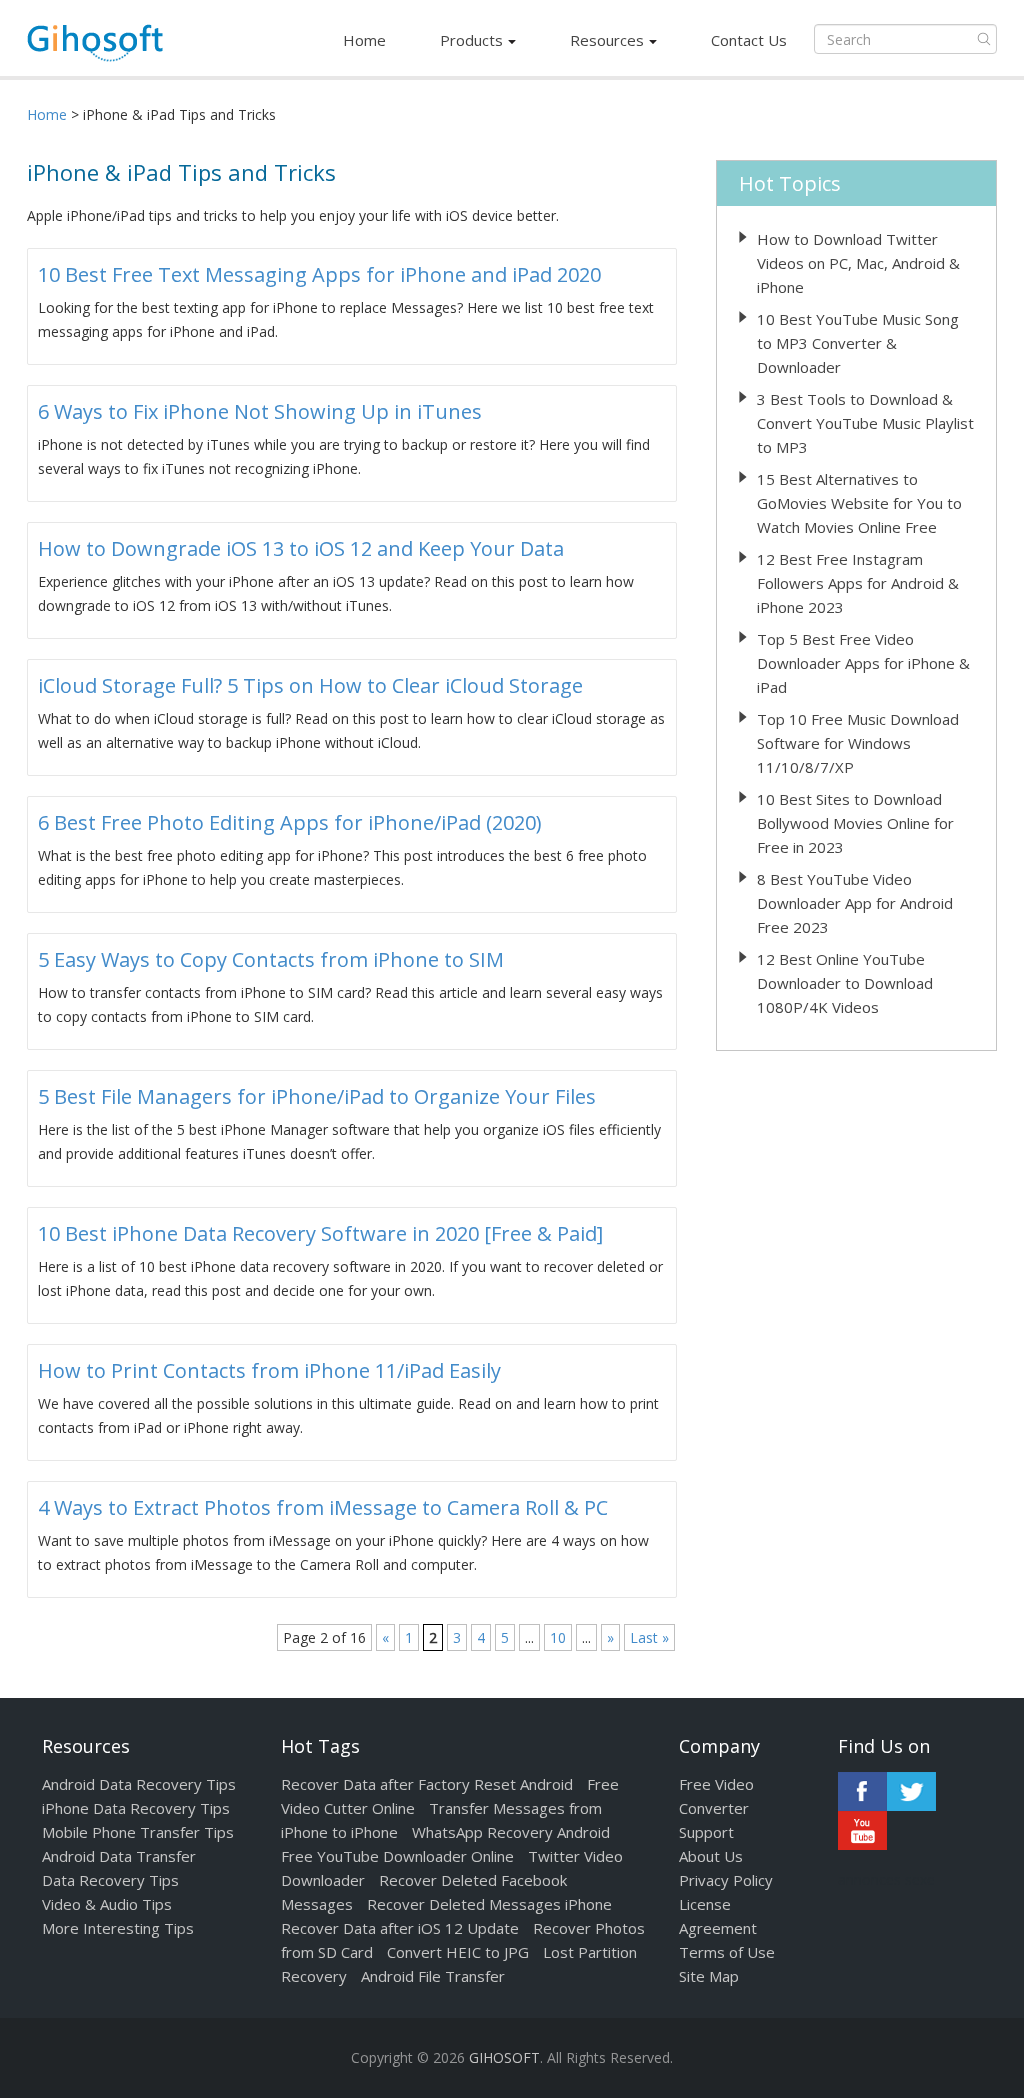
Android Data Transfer (119, 1856)
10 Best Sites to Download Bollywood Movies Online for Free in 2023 (855, 823)
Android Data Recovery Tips (139, 1784)
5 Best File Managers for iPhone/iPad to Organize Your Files (317, 1096)
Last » (649, 1637)
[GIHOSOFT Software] (95, 49)
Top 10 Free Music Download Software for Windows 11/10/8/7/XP (858, 743)
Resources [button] (607, 40)
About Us (711, 1856)
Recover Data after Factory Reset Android (427, 1784)
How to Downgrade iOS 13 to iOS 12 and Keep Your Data (301, 548)
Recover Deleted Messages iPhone (489, 1904)
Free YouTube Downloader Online (397, 1856)
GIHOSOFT (504, 2057)
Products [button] (471, 40)
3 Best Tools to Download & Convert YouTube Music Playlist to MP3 (865, 423)
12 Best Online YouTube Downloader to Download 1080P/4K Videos (845, 983)
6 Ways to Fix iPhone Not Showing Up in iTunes (260, 411)
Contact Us (749, 40)
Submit (984, 39)
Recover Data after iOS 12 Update (400, 1928)
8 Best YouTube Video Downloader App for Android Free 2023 (855, 903)
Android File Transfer (433, 1976)
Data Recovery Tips (110, 1880)
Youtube (862, 1830)
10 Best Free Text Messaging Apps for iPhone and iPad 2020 (319, 274)
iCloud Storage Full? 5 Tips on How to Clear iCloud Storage (310, 685)
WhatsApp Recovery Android (511, 1832)
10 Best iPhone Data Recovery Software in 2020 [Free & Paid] (320, 1233)
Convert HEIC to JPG (458, 1952)
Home (364, 40)
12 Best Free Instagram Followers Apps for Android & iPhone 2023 (858, 583)
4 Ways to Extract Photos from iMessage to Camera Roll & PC (323, 1507)
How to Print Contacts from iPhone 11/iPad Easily (269, 1370)
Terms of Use (727, 1952)
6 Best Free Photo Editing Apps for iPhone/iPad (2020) (290, 822)
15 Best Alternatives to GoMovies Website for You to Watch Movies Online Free (859, 503)
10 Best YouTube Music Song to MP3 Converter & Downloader (858, 343)
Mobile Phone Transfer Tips (138, 1832)
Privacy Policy (726, 1880)
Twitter (911, 1791)
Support (706, 1832)
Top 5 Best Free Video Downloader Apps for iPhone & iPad (863, 663)
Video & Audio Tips (107, 1904)
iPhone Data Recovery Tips (136, 1808)
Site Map (709, 1976)
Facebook (862, 1791)
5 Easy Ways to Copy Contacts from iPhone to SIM (271, 959)
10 (558, 1637)
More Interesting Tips (118, 1928)
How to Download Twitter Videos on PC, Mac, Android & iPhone (858, 263)
